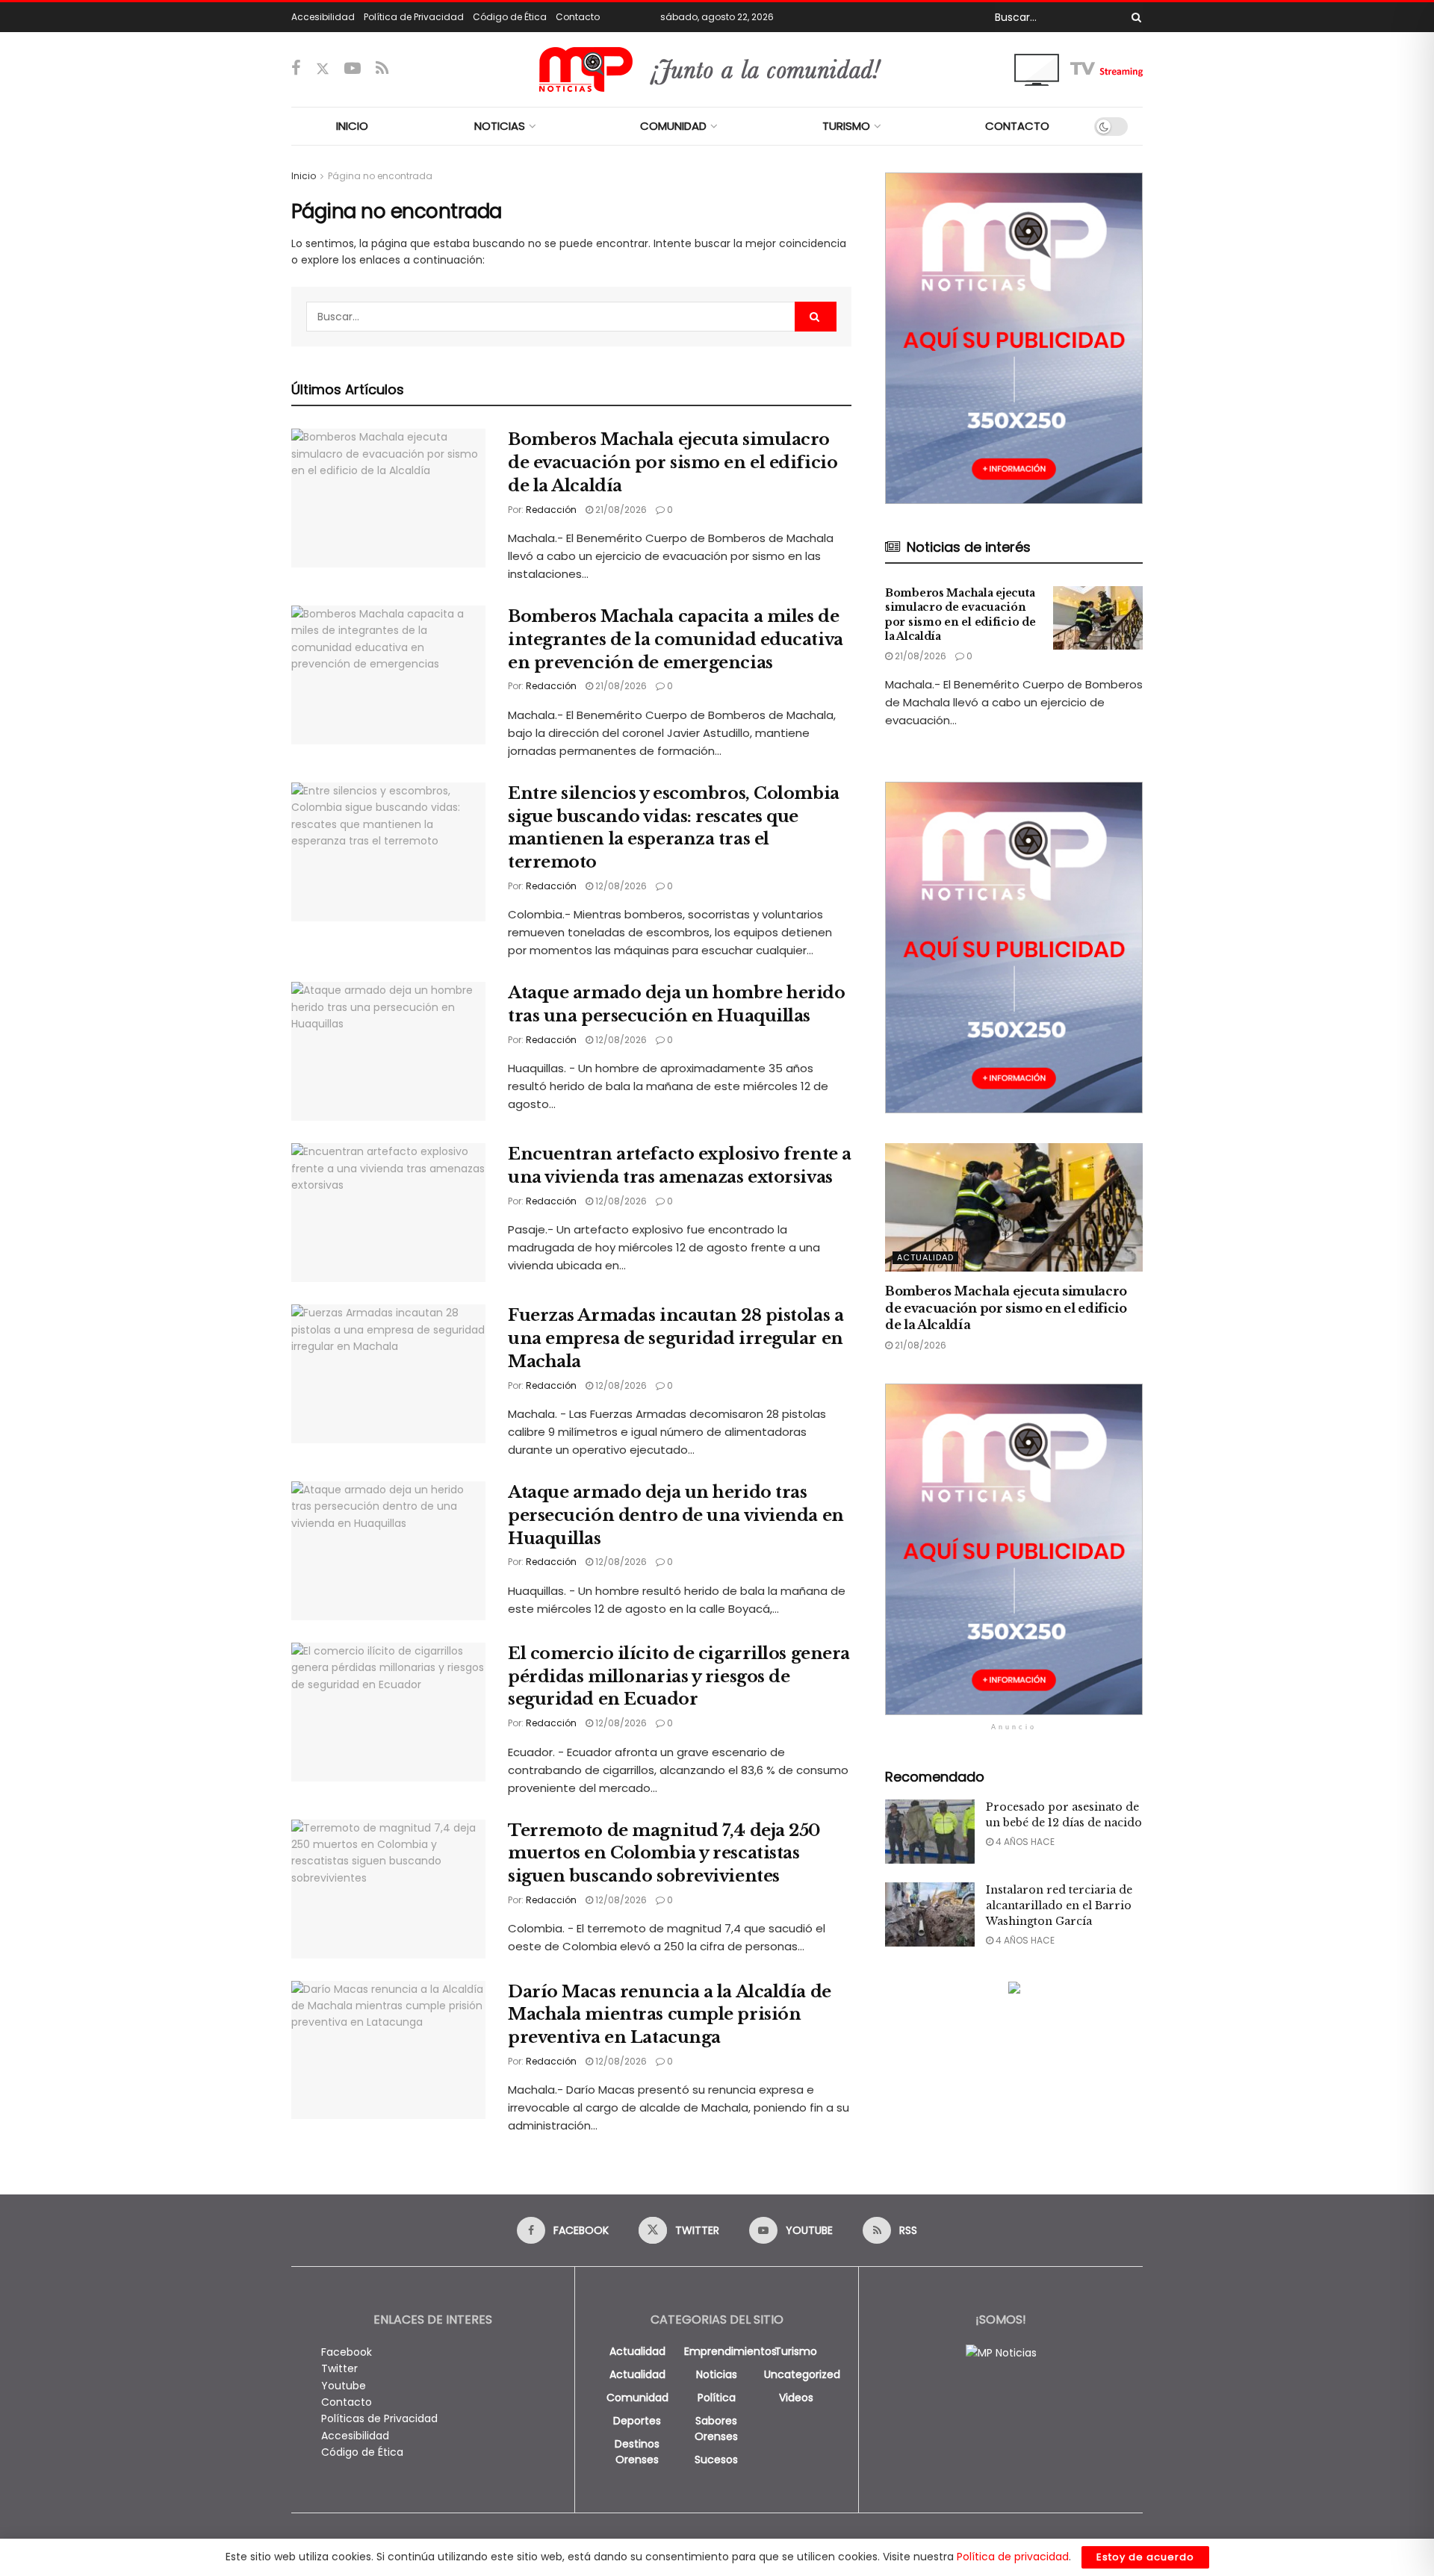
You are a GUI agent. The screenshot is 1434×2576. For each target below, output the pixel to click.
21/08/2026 (620, 510)
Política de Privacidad (414, 17)
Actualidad (925, 1257)
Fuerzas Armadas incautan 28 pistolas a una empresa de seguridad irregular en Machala (676, 1338)
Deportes (637, 2421)
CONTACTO (1017, 126)
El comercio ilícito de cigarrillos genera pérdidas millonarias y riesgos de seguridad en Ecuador (679, 1677)
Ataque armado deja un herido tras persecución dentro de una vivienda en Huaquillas (676, 1515)
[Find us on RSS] (382, 69)
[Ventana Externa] (1078, 69)
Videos (796, 2398)
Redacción (551, 510)
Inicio (304, 176)
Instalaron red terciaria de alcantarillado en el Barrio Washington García (1059, 1905)
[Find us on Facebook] (296, 69)
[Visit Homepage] (717, 69)
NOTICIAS (500, 126)
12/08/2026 (620, 886)
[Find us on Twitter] (323, 69)
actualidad (637, 2351)
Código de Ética (510, 17)
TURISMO (846, 126)
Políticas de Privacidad (379, 2418)
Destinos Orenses (637, 2452)
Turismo (796, 2351)
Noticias (717, 2374)
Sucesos (716, 2460)
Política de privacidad (1013, 2557)
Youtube (344, 2386)
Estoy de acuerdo (1145, 2557)
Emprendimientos (730, 2351)
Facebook (347, 2352)
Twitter (339, 2368)
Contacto (578, 17)
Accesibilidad (323, 17)
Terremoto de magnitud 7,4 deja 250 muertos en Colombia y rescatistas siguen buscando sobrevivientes (664, 1854)
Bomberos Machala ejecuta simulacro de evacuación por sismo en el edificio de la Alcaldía (673, 463)
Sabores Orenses (716, 2429)
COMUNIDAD (673, 126)
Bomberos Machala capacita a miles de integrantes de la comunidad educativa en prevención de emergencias (676, 640)
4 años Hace (1024, 1842)
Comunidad (637, 2398)
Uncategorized (802, 2374)
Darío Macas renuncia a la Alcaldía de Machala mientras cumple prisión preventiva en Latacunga (670, 2015)
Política (717, 2398)
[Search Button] (1134, 17)
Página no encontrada (380, 176)
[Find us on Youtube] (353, 69)
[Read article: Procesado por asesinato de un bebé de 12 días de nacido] (930, 1832)
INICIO (352, 126)
